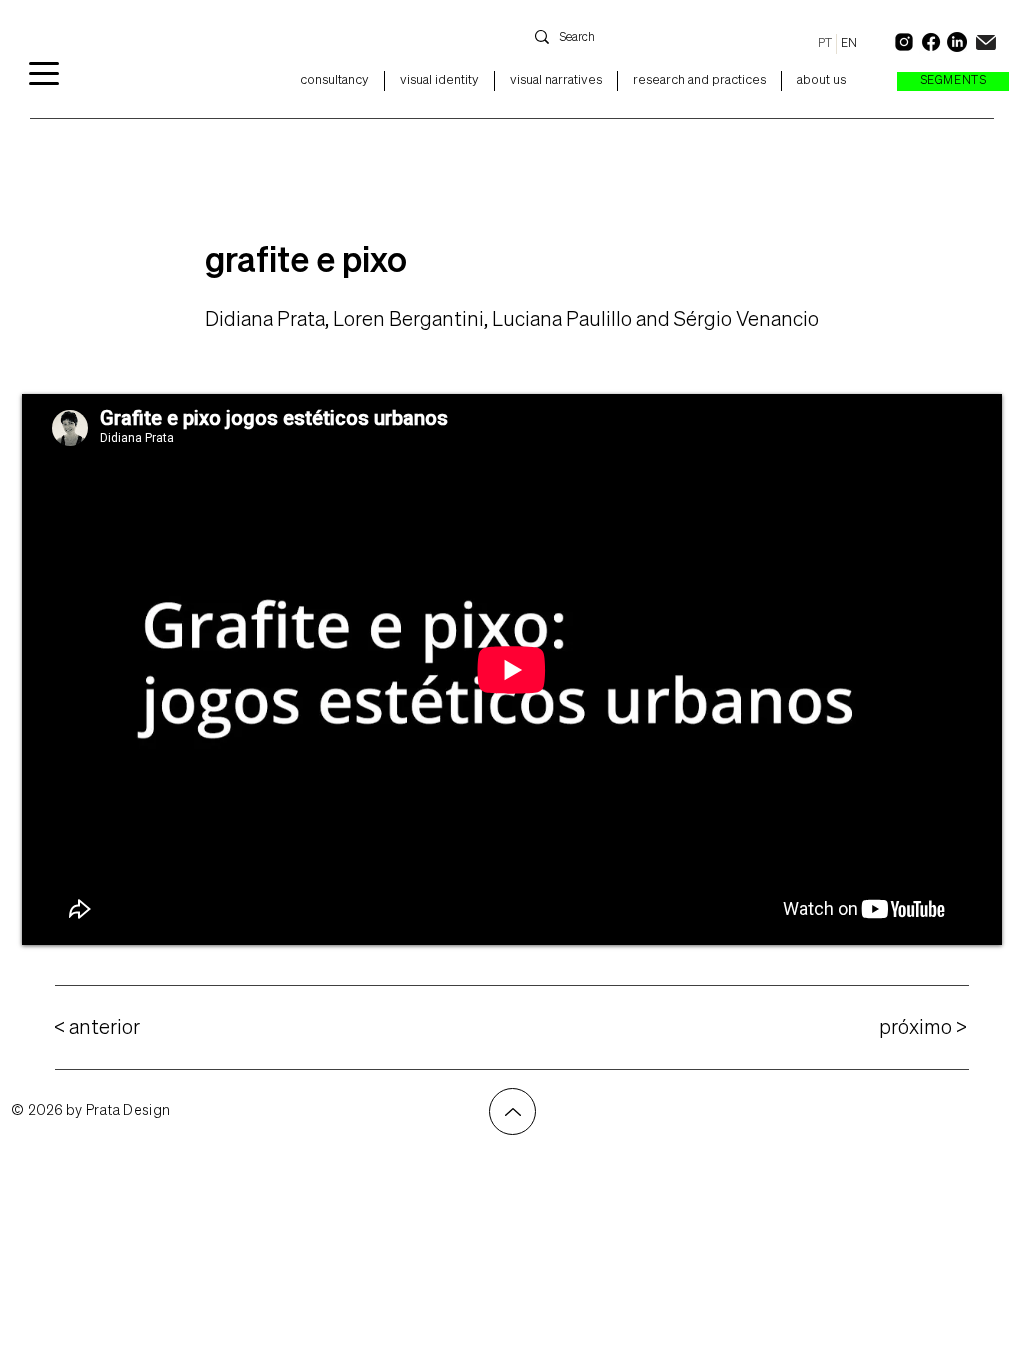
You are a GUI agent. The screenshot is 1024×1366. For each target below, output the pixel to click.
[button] (953, 81)
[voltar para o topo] (512, 1111)
